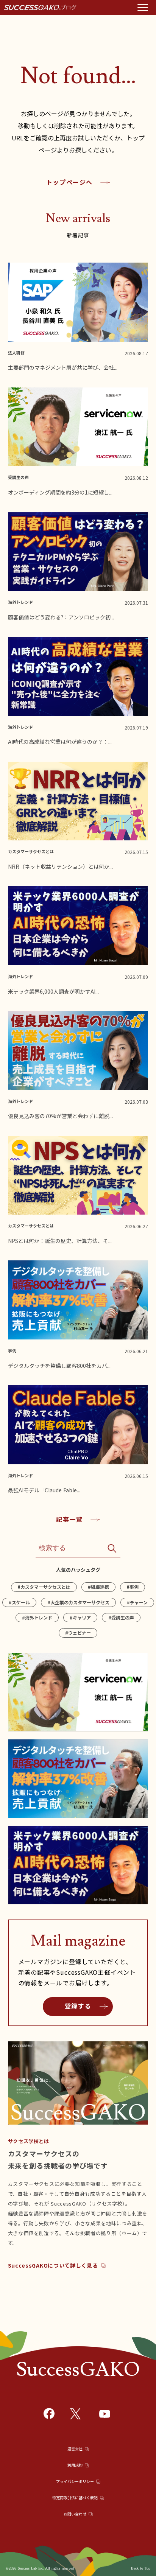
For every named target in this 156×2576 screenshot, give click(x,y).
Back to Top (141, 2568)
